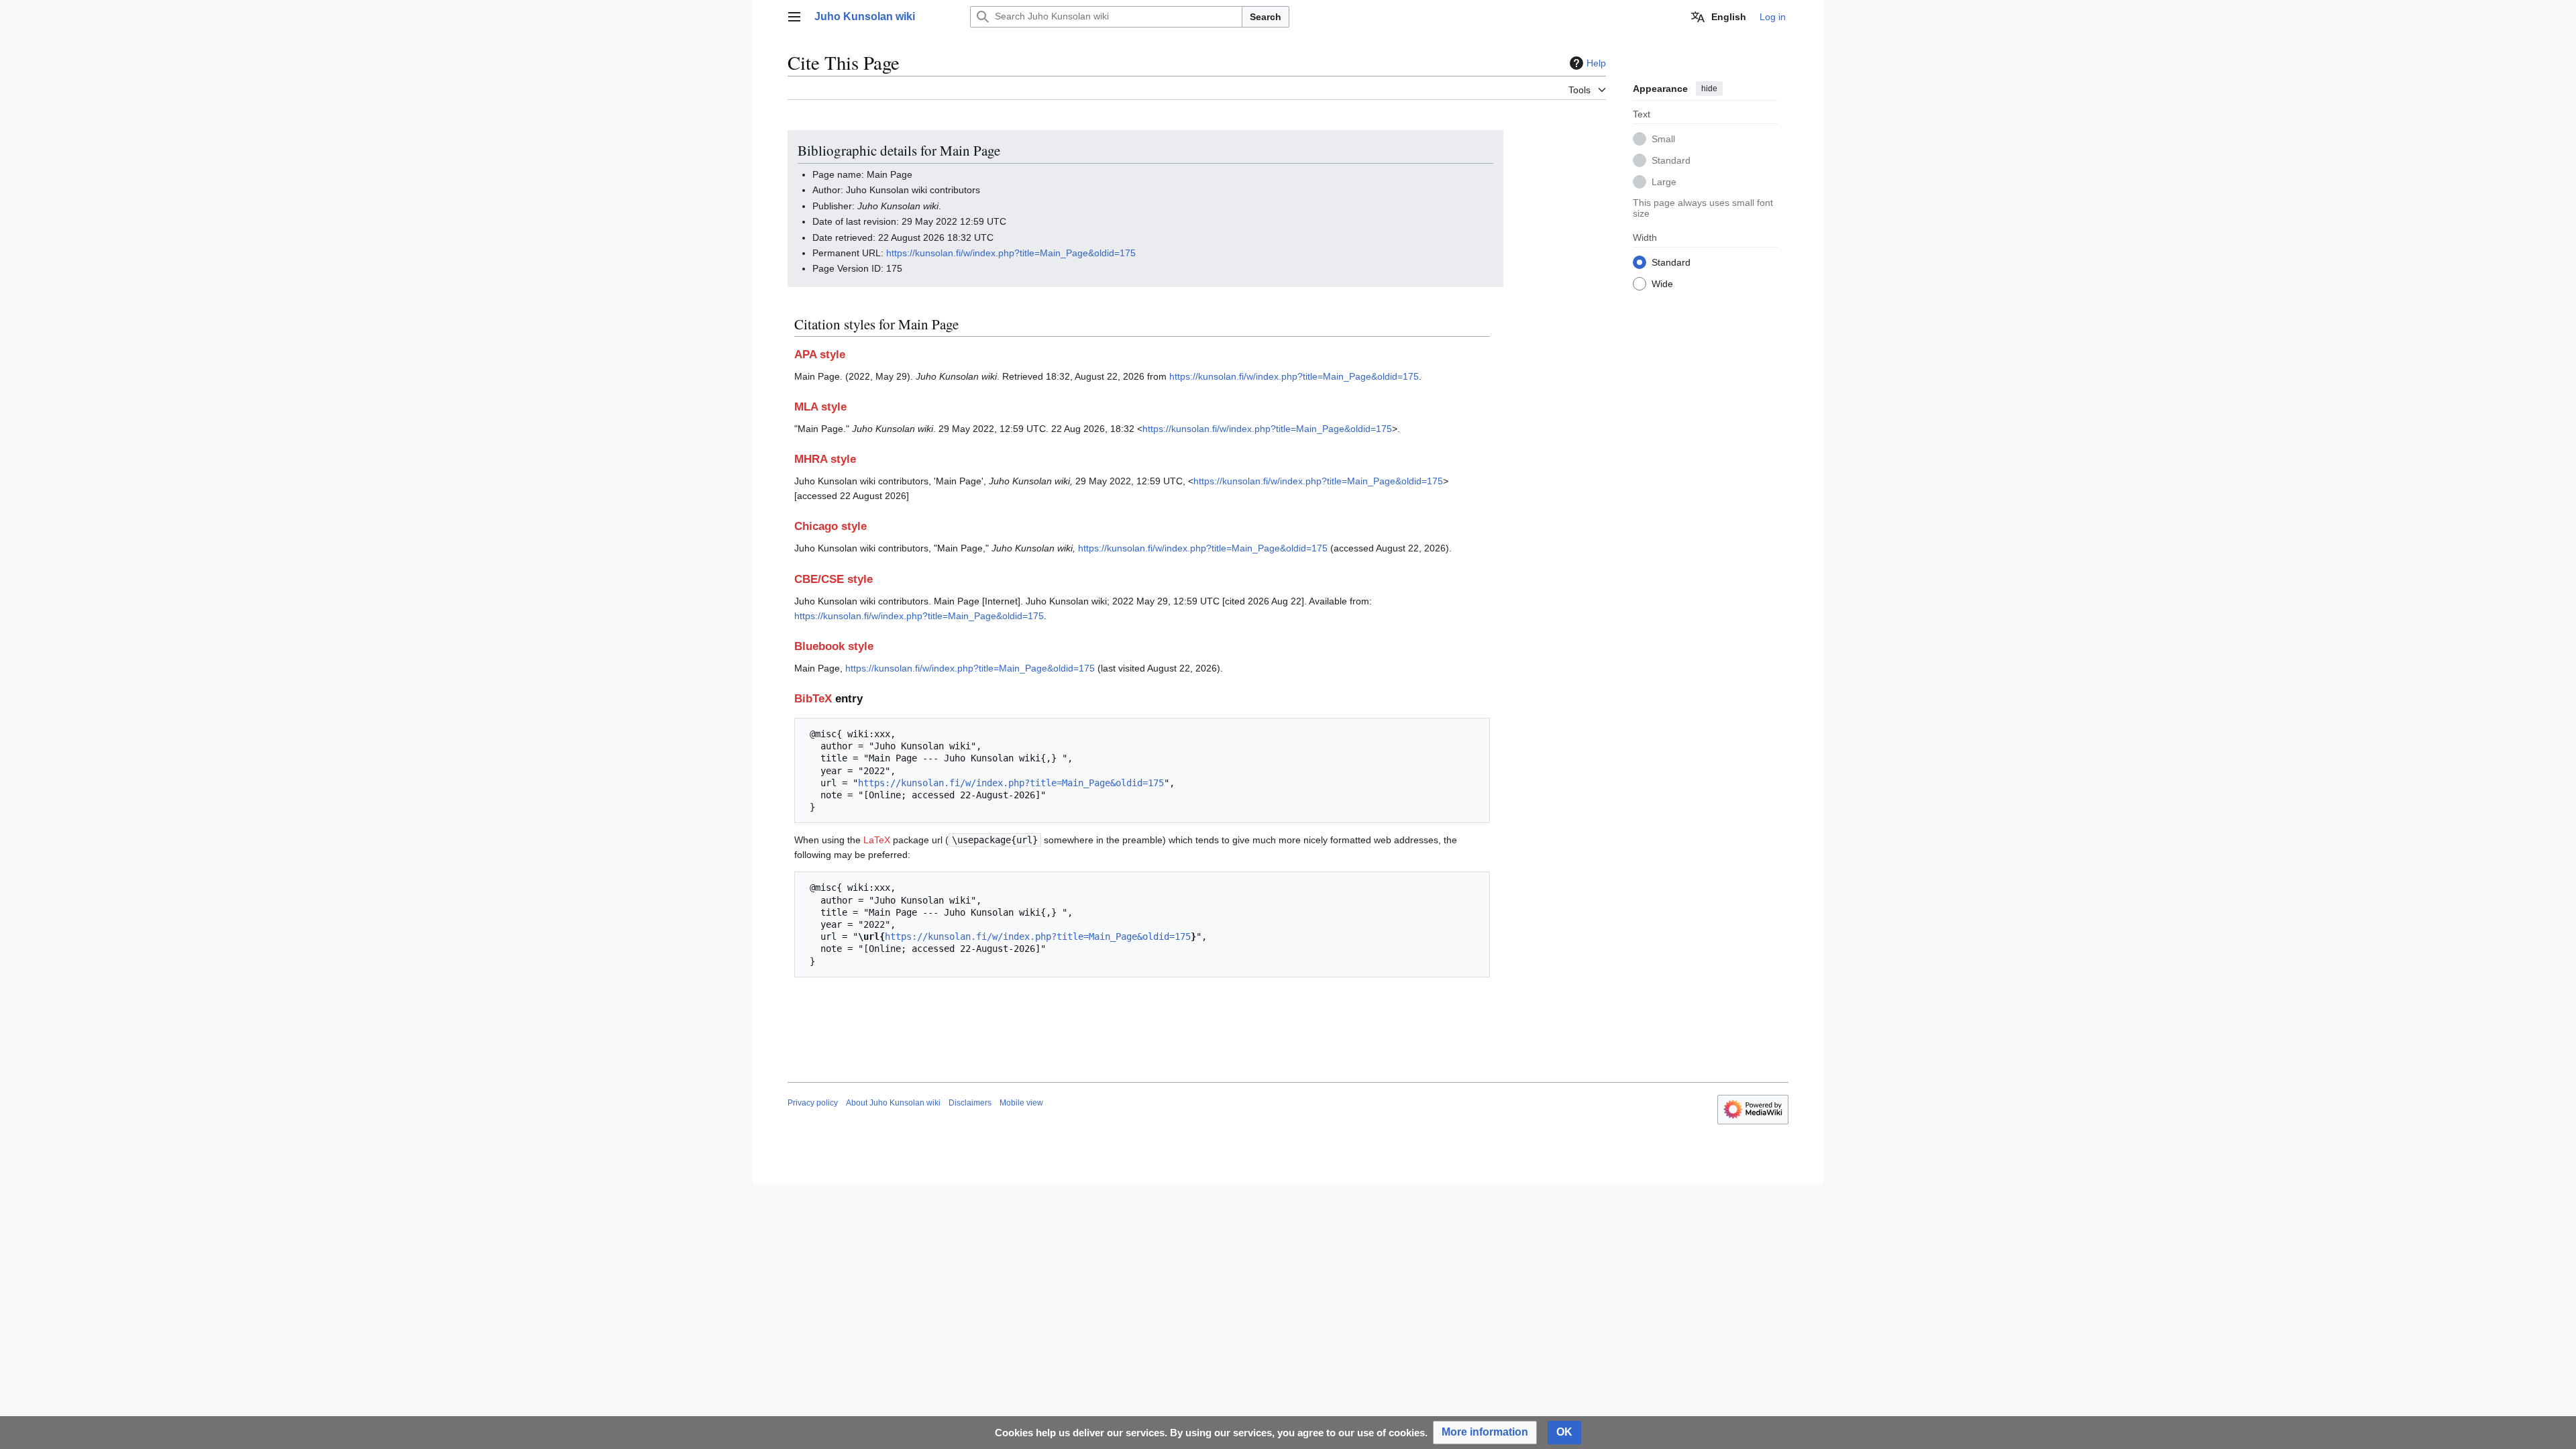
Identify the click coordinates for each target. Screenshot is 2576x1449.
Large (1664, 182)
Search (1266, 17)
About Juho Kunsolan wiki (893, 1103)
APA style (820, 355)
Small (1663, 139)
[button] (794, 17)
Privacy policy (813, 1103)
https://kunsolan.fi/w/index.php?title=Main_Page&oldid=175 (1011, 253)
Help (1596, 63)
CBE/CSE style (834, 579)
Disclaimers (970, 1103)
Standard (1671, 160)
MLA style (820, 407)
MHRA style (825, 459)
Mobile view (1021, 1103)
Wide (1662, 284)
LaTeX (877, 840)
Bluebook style (834, 646)
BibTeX (813, 699)
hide (1709, 89)
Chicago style (830, 526)
